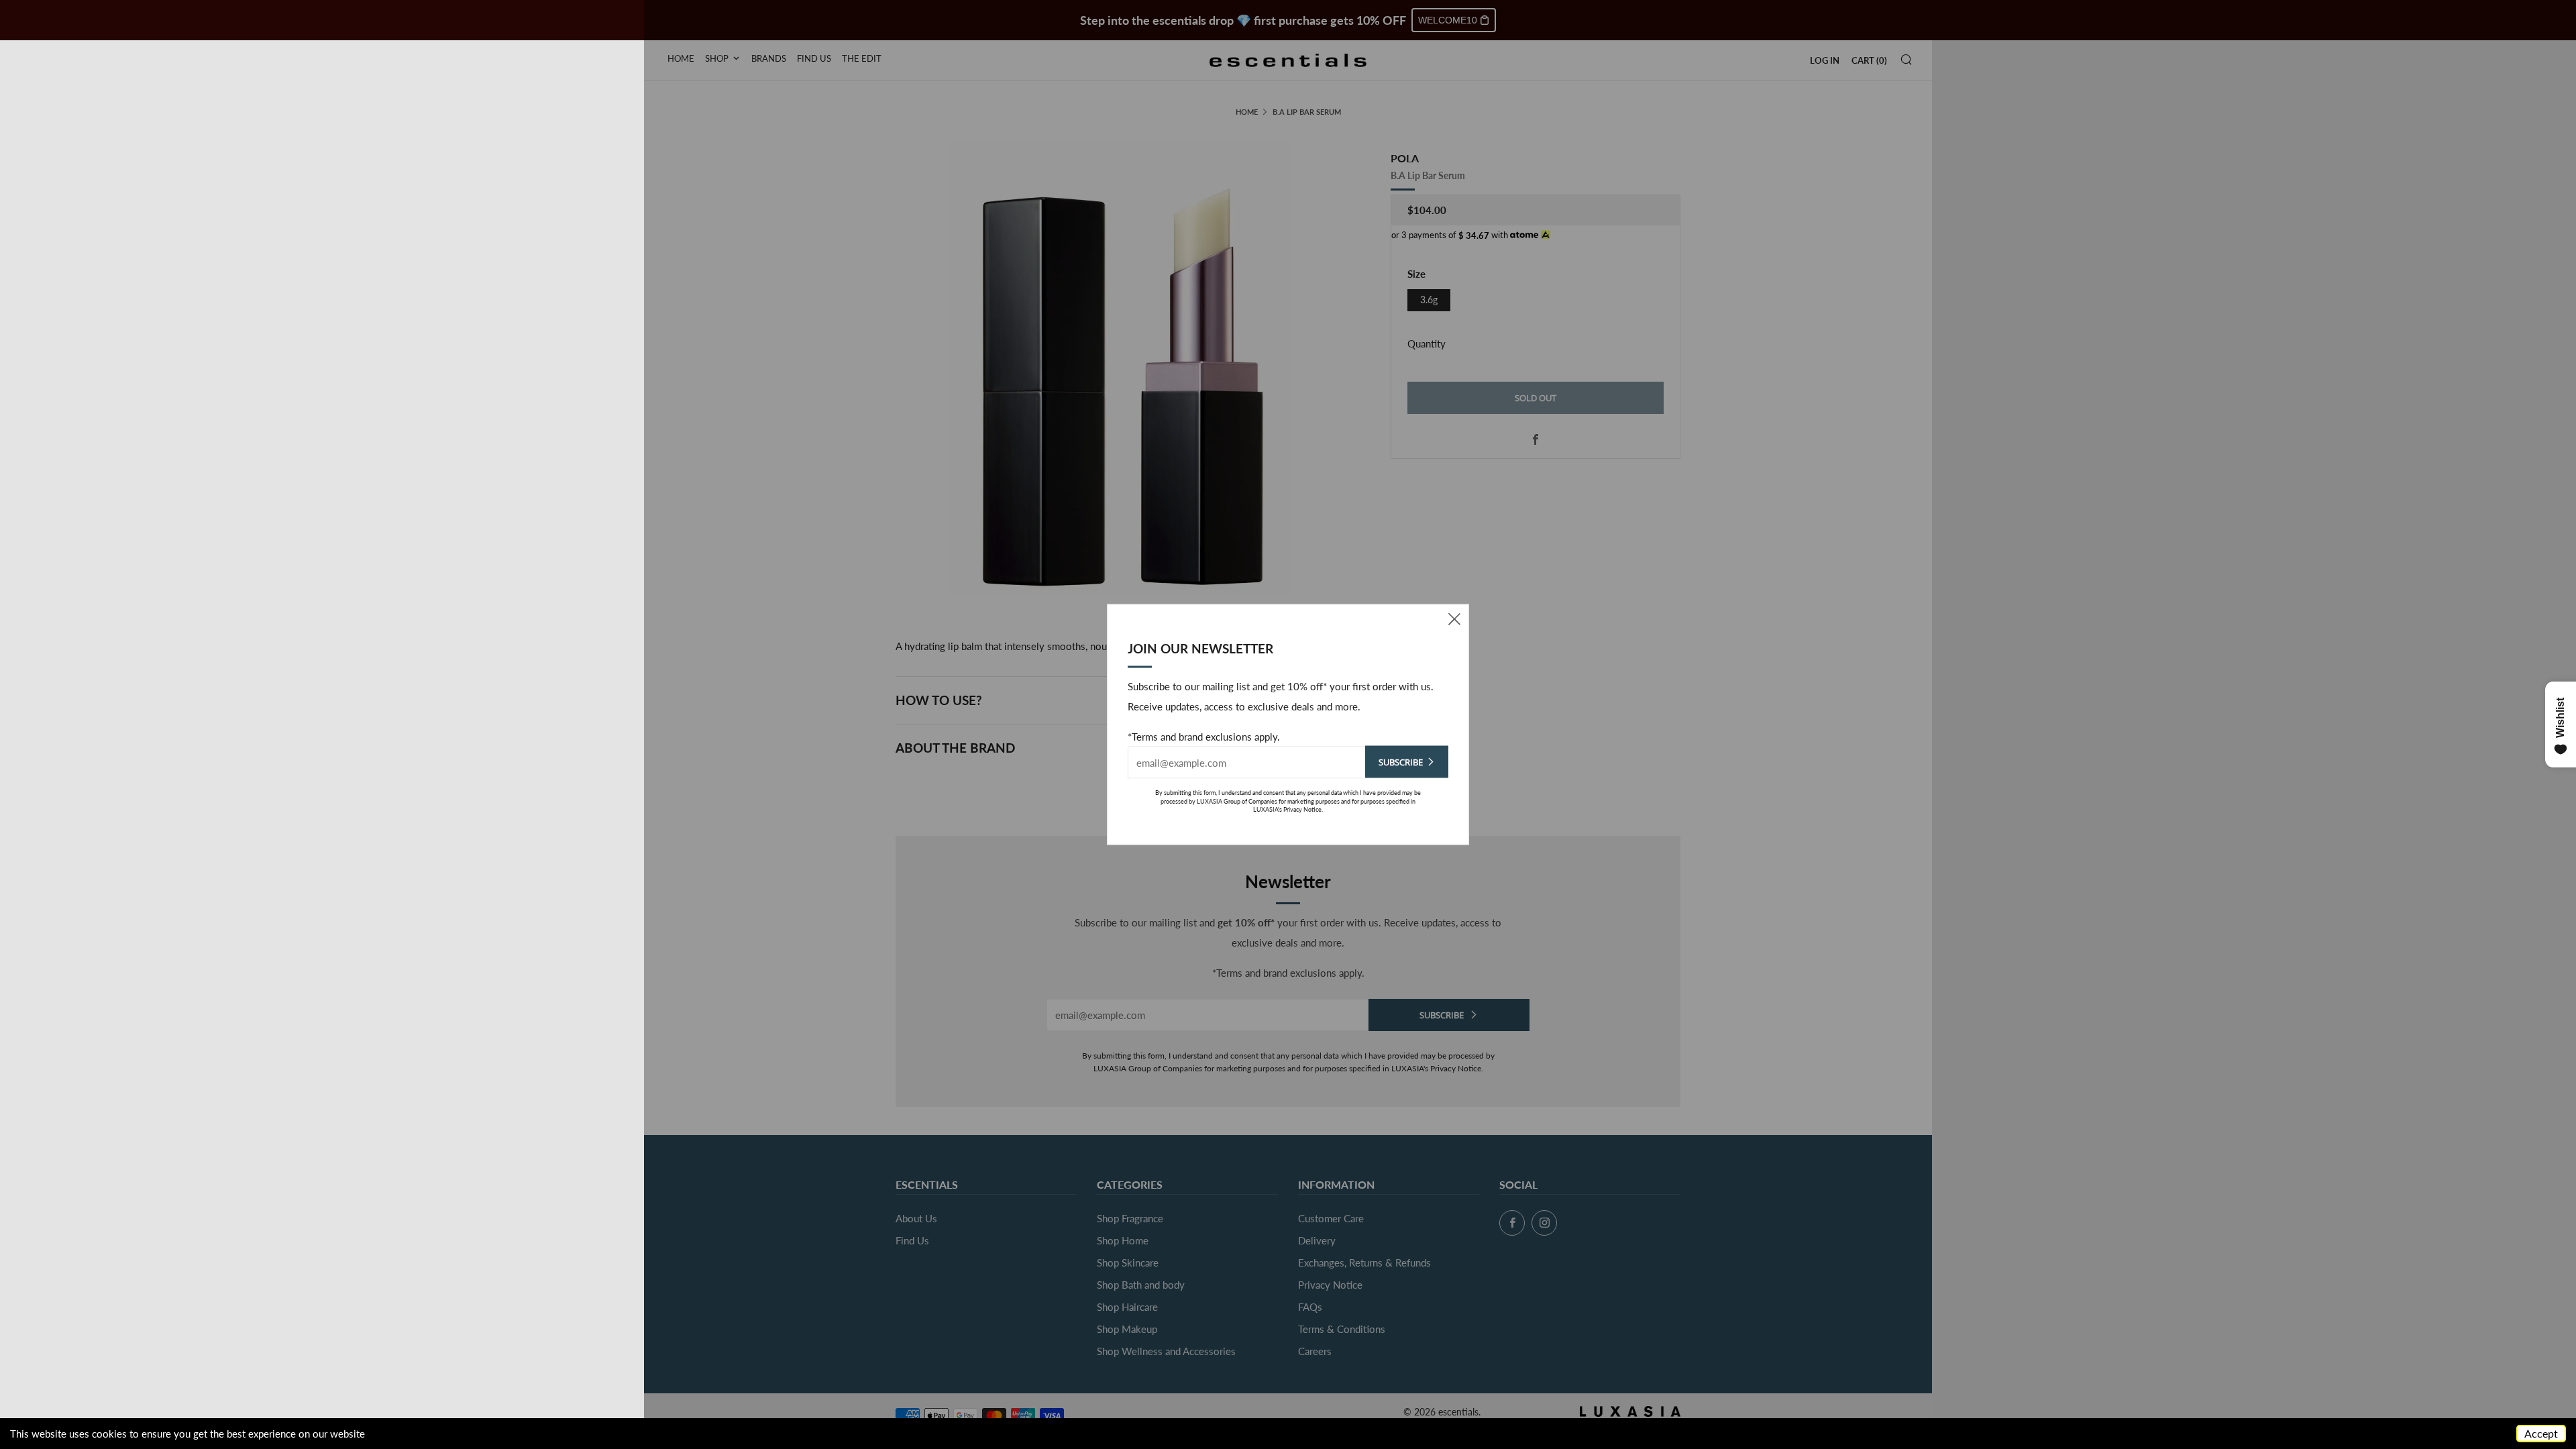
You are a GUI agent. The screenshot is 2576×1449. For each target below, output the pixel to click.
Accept (2541, 1433)
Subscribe (1401, 762)
